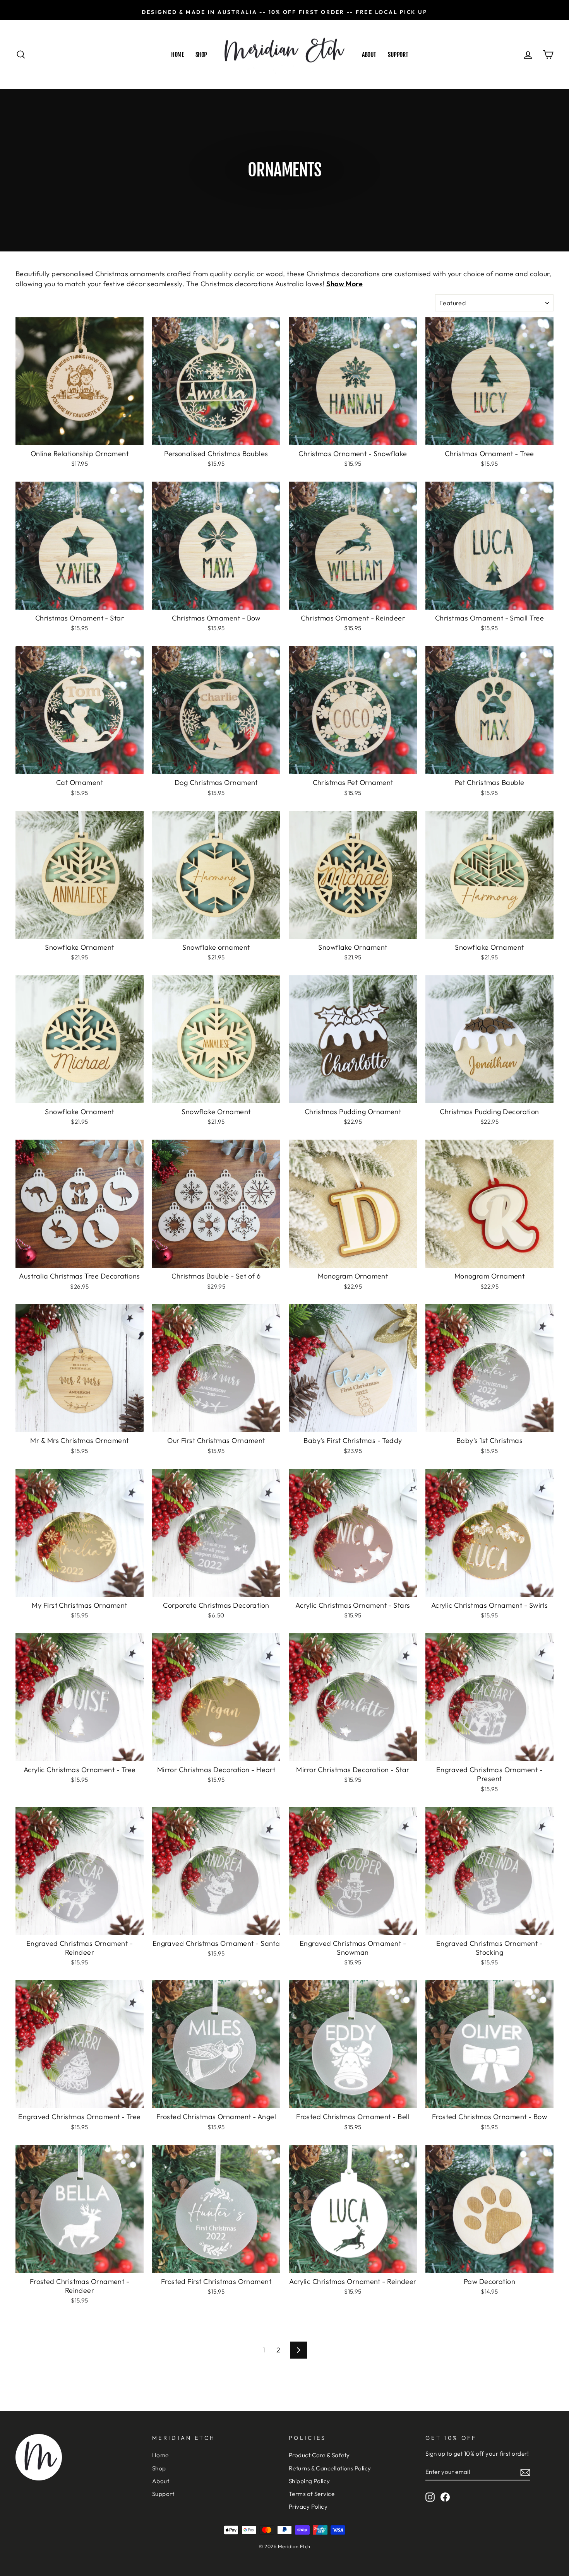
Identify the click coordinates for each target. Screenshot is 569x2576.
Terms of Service (312, 2494)
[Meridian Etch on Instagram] (430, 2497)
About (369, 55)
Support (398, 55)
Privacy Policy (308, 2507)
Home (177, 55)
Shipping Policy (309, 2481)
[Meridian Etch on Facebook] (445, 2497)
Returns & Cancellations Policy (330, 2468)
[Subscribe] (525, 2472)
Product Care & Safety (319, 2455)
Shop (201, 55)
